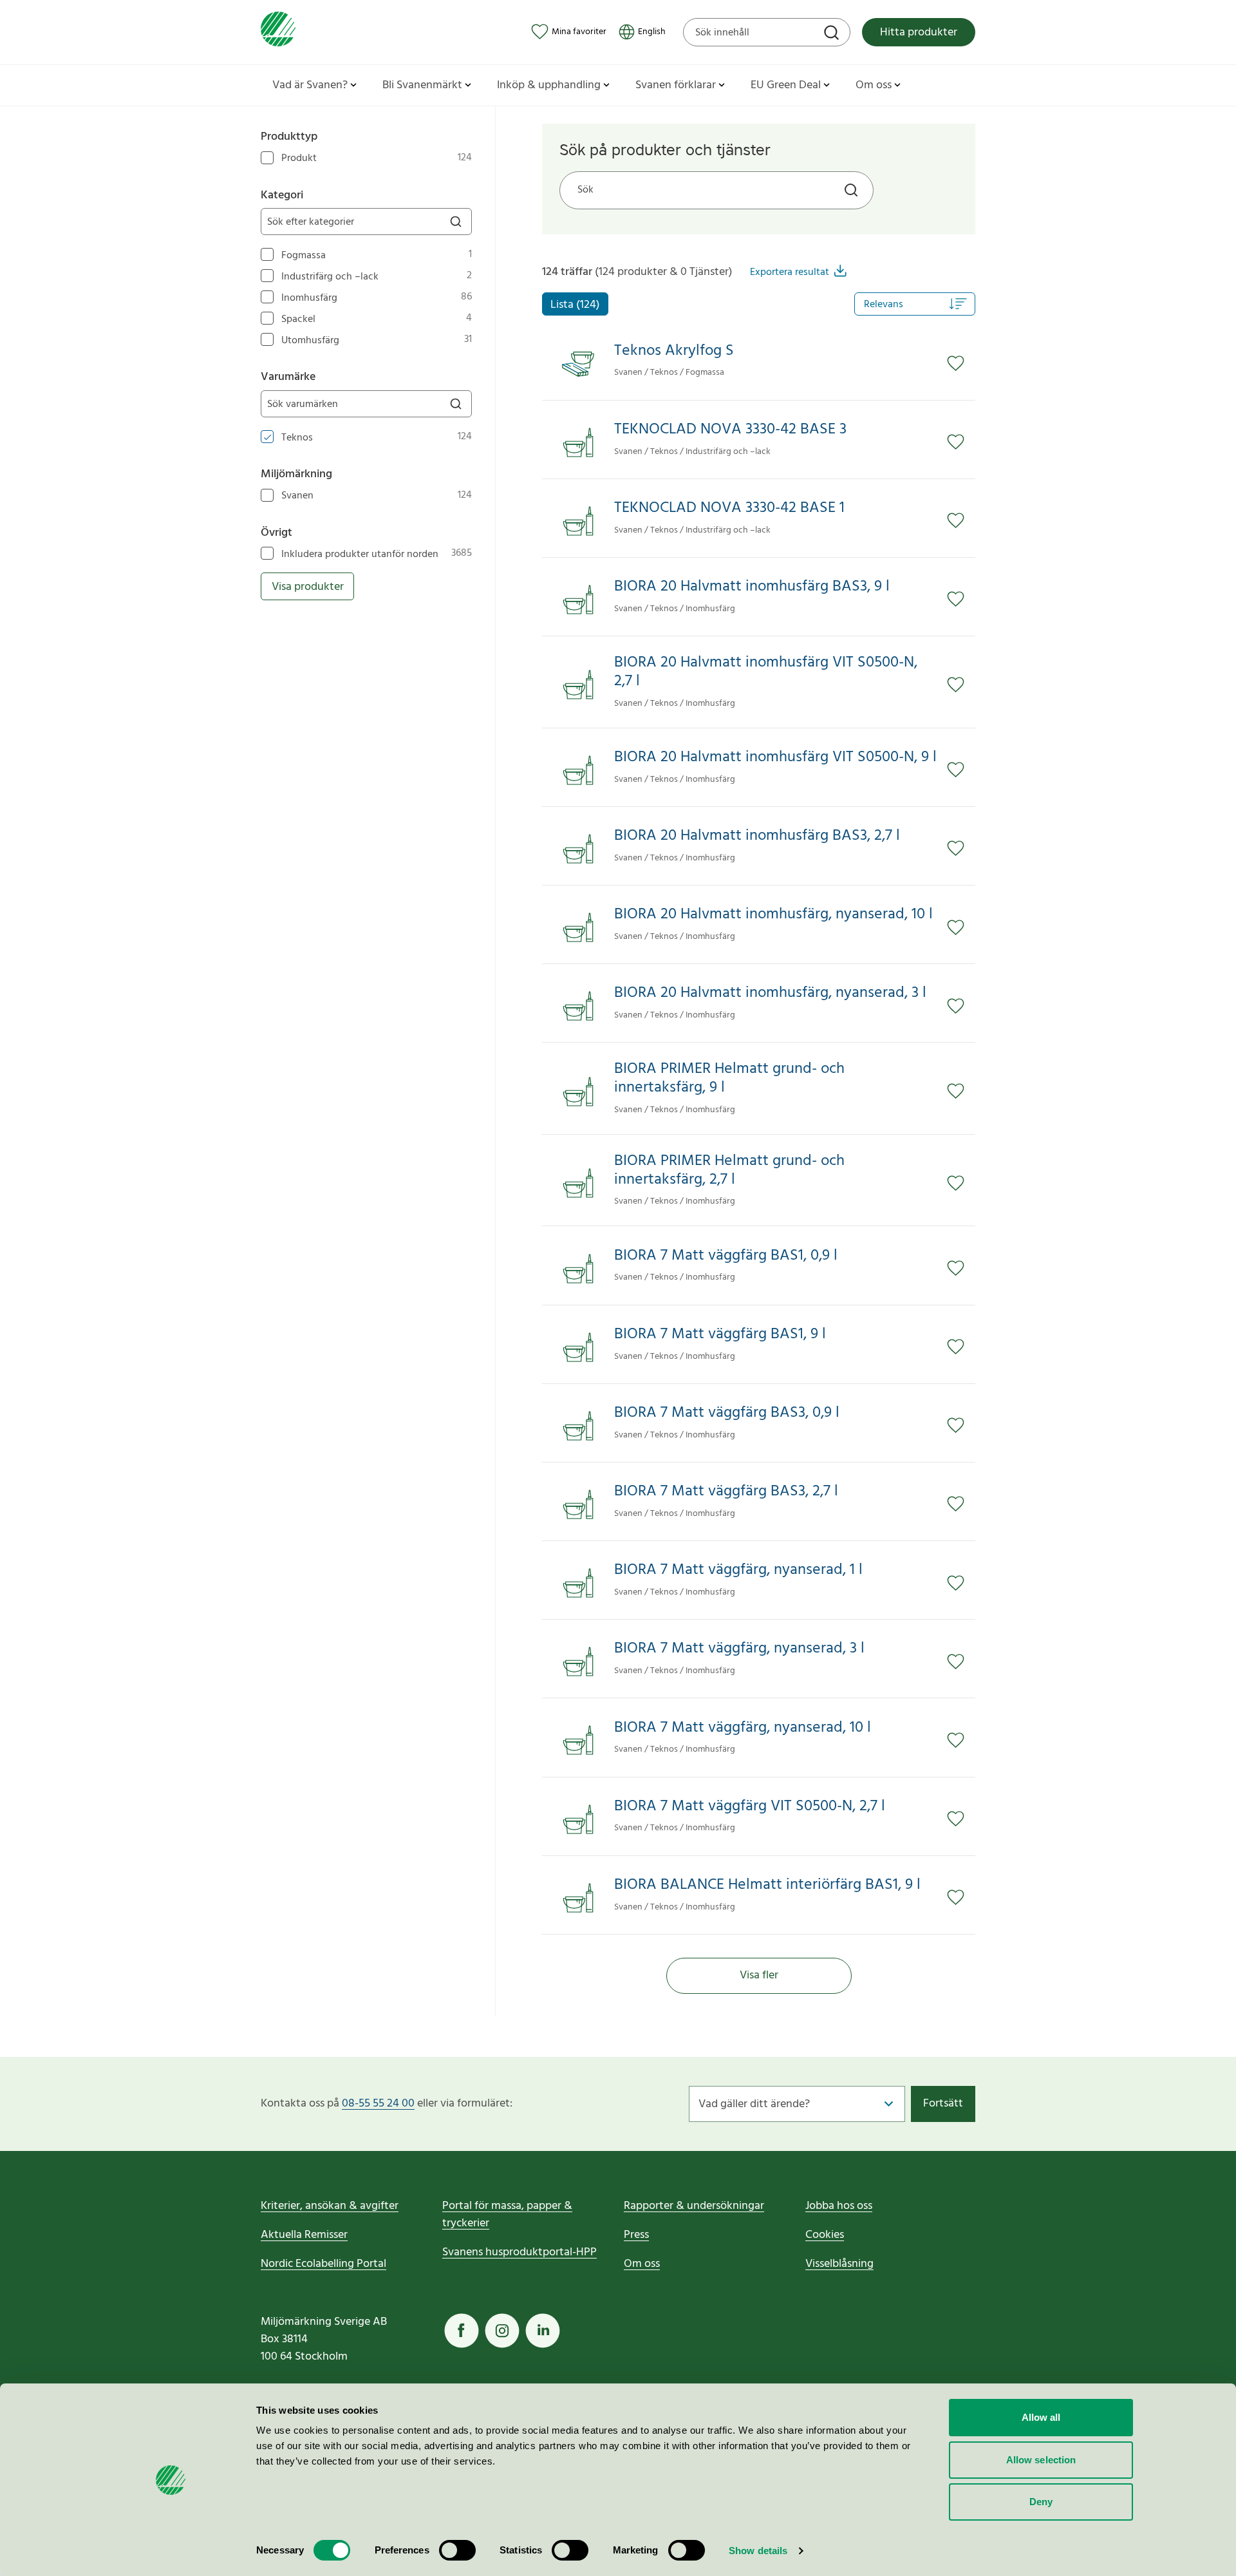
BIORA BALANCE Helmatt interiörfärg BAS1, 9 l (767, 1885)
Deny (1041, 2502)
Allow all (1041, 2417)
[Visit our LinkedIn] (543, 2331)
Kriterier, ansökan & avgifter (330, 2206)
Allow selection (1041, 2460)
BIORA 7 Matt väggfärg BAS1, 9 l (720, 1335)
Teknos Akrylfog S (674, 351)
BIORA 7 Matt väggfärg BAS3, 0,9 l (727, 1413)
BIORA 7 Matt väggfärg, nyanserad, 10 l (743, 1728)
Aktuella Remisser (304, 2235)
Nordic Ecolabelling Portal (323, 2264)
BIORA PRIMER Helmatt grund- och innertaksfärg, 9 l (729, 1079)
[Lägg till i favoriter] (961, 363)
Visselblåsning (839, 2264)
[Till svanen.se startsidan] (278, 32)
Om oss (642, 2264)
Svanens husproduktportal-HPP (520, 2252)
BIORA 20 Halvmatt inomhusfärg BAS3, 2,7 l (757, 836)
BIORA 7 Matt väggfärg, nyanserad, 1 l (738, 1570)
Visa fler (759, 1975)
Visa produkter (308, 587)
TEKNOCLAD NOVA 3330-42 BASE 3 (730, 430)
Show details (758, 2551)
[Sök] (833, 34)
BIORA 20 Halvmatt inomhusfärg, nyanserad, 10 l (773, 915)
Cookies (825, 2235)
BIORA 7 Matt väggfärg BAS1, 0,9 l (726, 1256)
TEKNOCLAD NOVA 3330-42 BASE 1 (729, 508)
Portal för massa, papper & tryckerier (507, 2215)
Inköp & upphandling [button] (549, 85)
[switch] (457, 2550)
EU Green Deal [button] (786, 85)
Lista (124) (575, 305)
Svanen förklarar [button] (676, 85)
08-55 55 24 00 (378, 2104)
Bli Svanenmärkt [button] (422, 85)
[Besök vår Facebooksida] (462, 2331)
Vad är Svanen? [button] (310, 85)
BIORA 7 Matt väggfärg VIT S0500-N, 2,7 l (750, 1807)
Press (636, 2235)
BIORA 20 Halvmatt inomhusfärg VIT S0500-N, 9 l (775, 758)
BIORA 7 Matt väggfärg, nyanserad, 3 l (739, 1649)
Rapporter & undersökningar (694, 2206)
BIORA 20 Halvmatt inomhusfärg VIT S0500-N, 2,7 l (766, 672)
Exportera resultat (790, 272)
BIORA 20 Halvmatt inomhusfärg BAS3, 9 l (752, 587)
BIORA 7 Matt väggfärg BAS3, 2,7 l (726, 1492)
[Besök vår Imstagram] (502, 2331)
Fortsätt (943, 2104)
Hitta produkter (919, 33)
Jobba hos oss (839, 2206)
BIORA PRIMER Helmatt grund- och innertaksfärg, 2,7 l (729, 1171)
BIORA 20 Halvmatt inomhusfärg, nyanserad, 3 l (770, 993)
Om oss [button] (874, 85)
